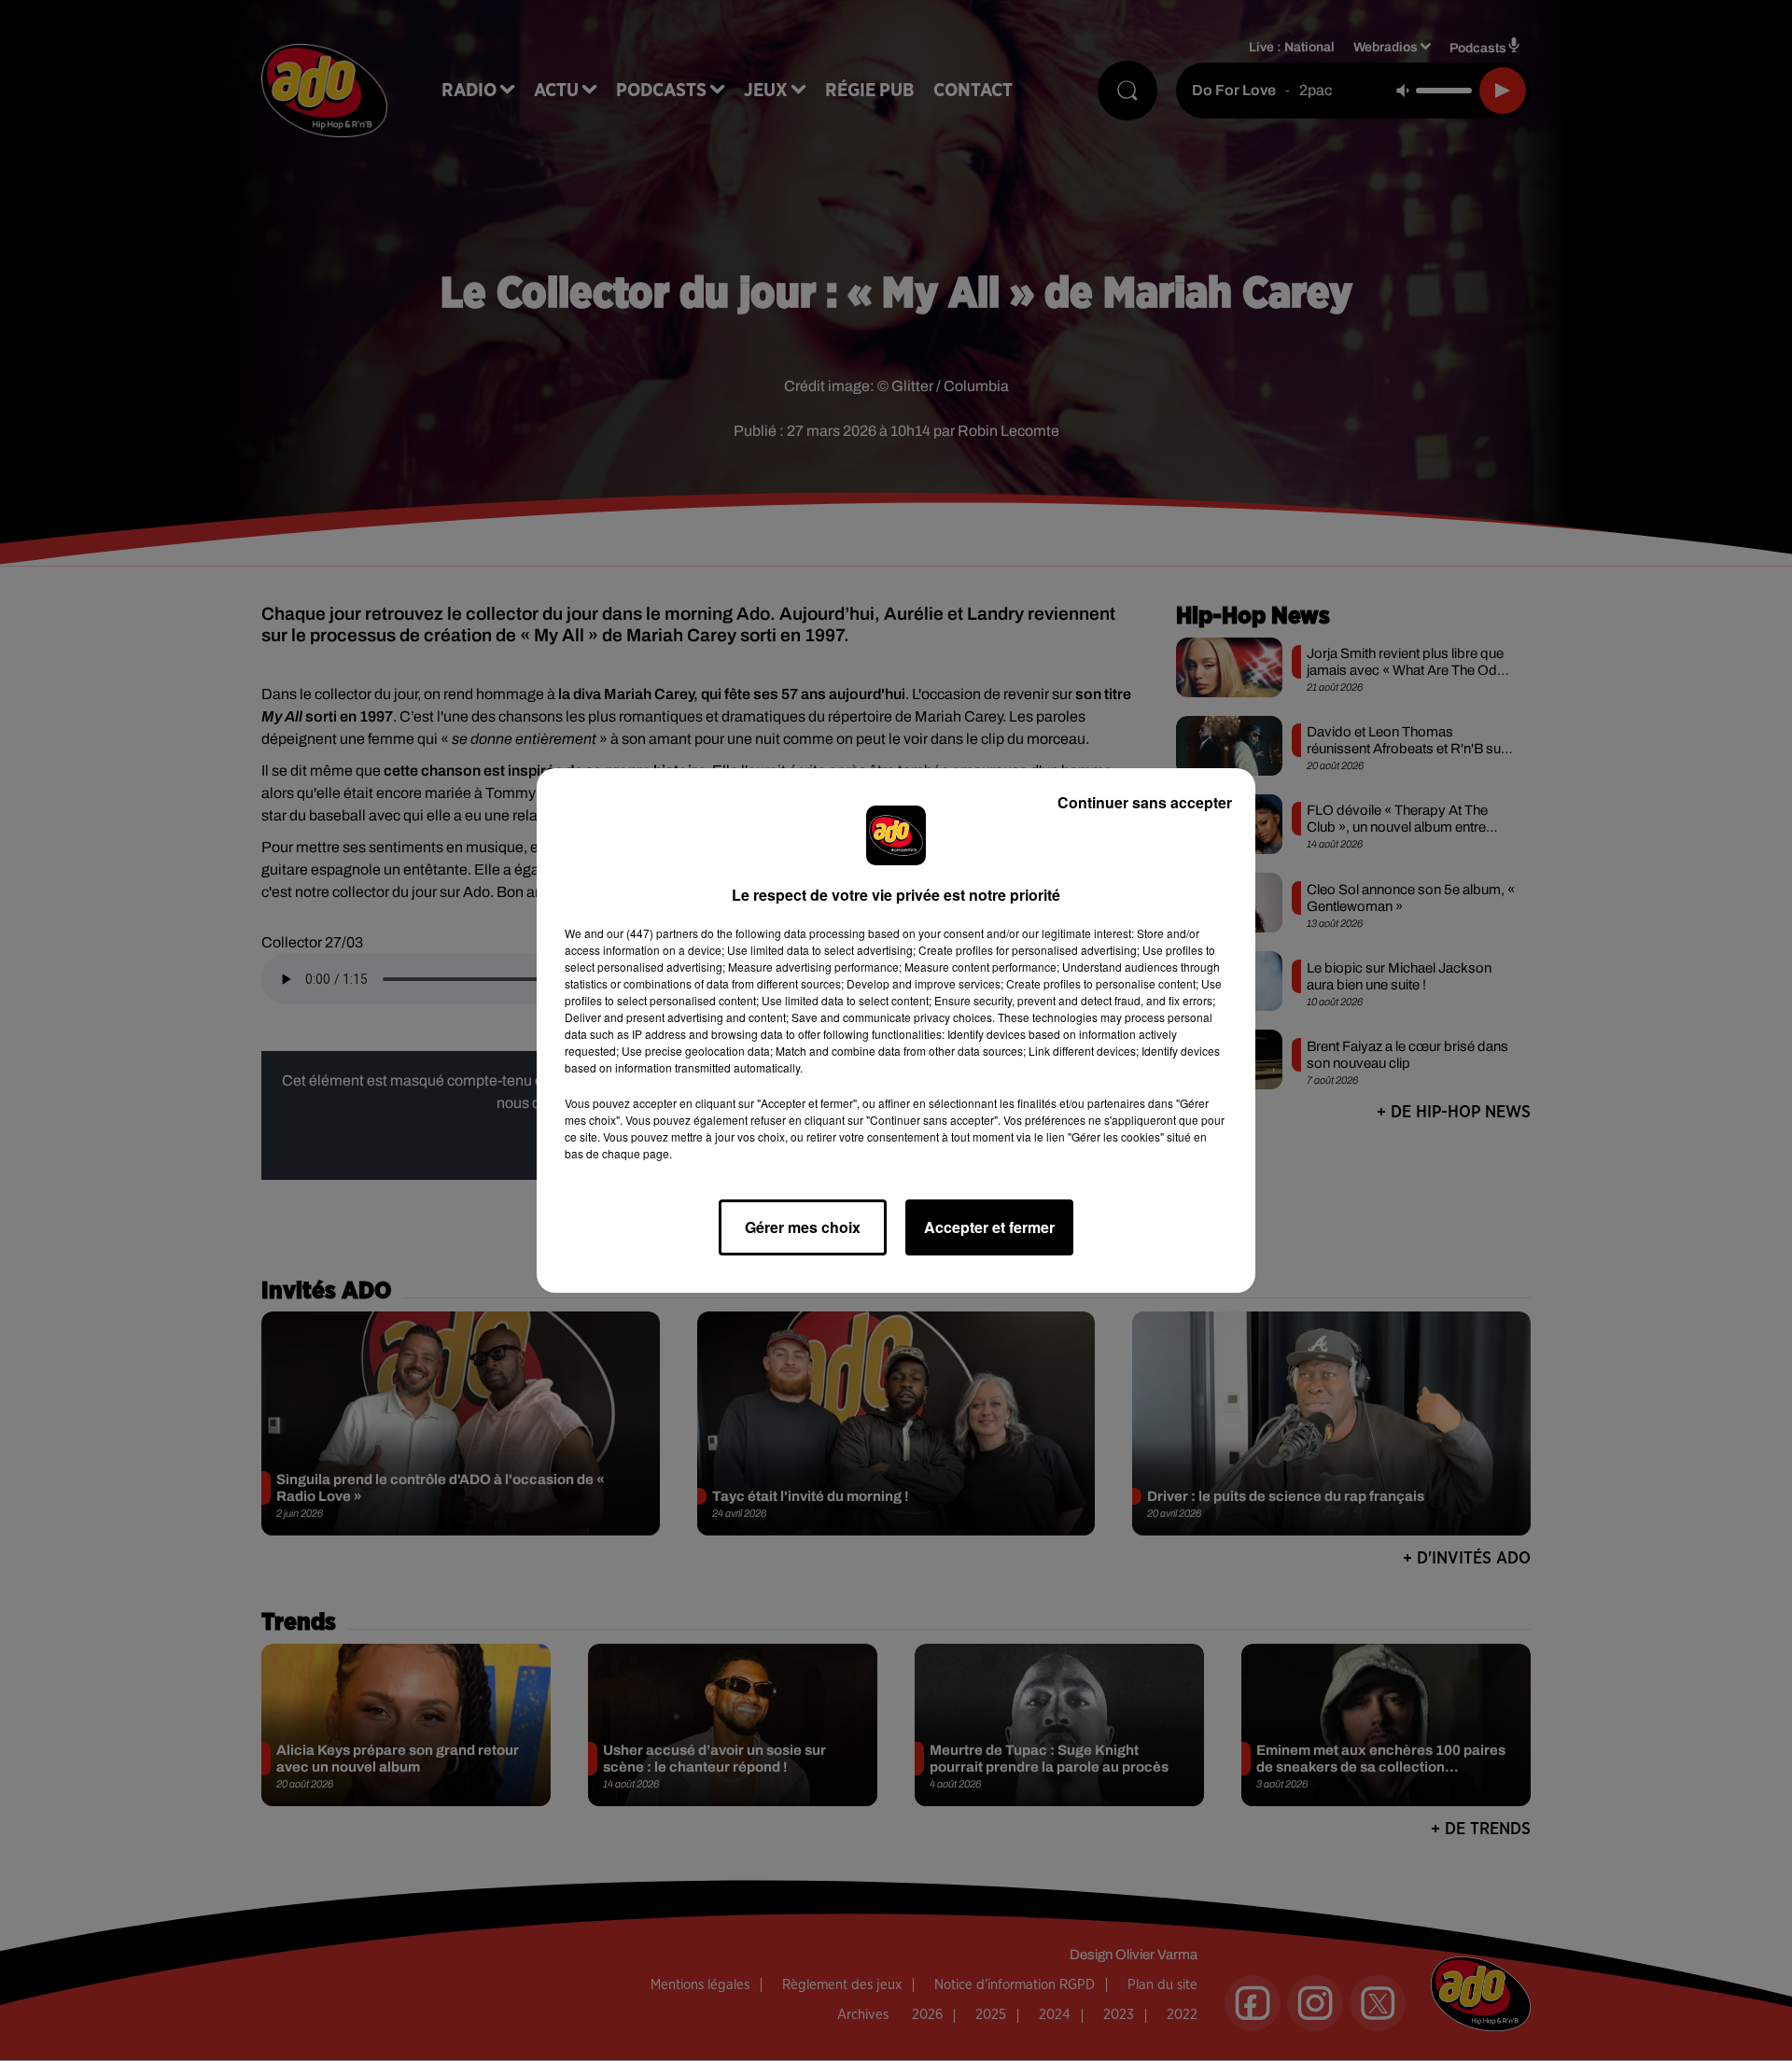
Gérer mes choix (803, 1227)
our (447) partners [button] (652, 933)
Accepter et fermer (989, 1227)
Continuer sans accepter (1145, 802)
